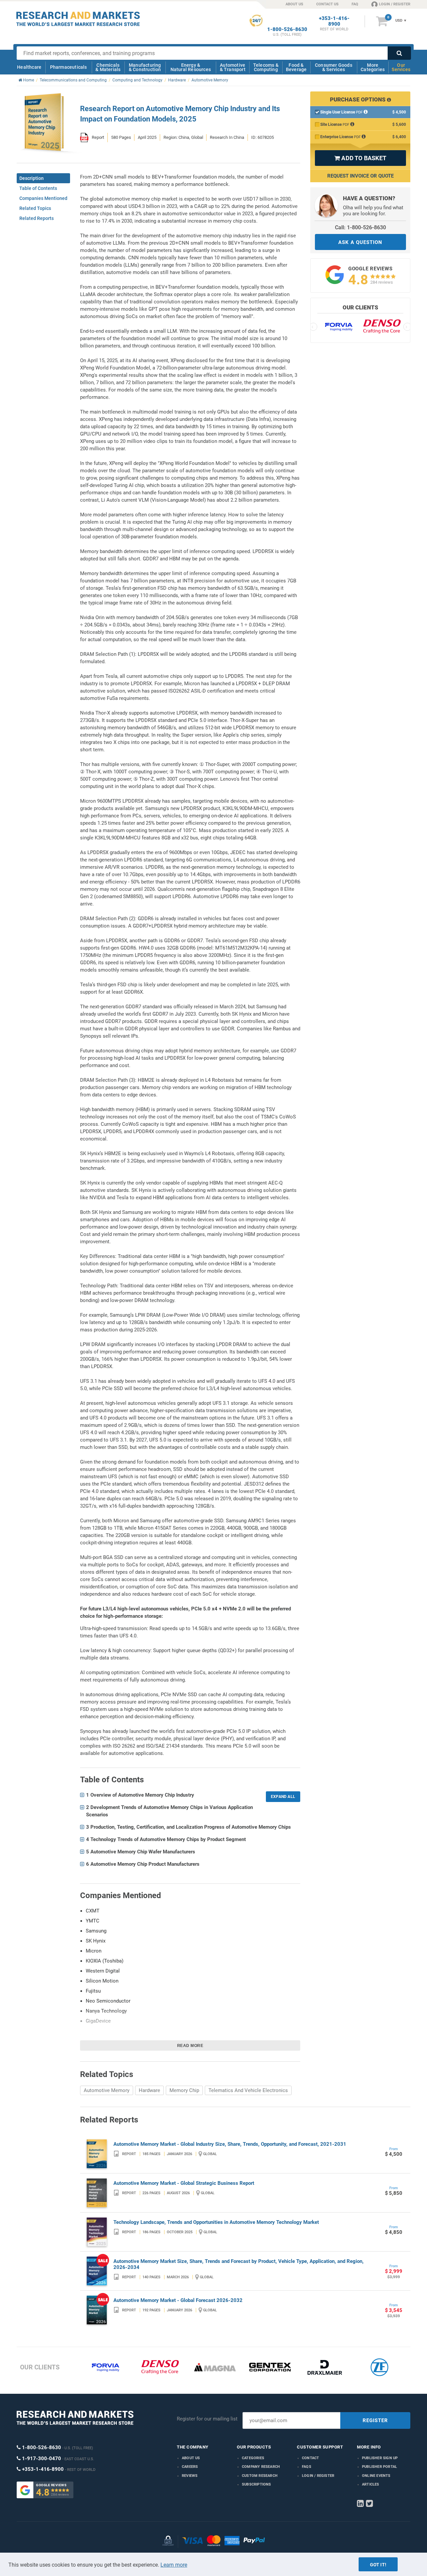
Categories (253, 2458)
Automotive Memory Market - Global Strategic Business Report (184, 2183)
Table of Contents (38, 188)
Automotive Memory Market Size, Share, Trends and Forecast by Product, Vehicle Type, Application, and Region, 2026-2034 (239, 2264)
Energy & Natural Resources (191, 67)
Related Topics (35, 208)
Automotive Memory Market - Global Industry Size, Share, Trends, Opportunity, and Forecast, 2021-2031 (230, 2144)
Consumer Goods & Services (334, 67)
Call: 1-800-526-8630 (360, 227)
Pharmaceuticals (69, 67)
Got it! (378, 2565)
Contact (310, 2458)
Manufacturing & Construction (145, 67)
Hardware (149, 2090)
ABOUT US (294, 4)
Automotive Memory (107, 2090)
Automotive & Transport (233, 67)
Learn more (174, 2565)
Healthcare (29, 67)
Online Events (376, 2476)
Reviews (190, 2476)
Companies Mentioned (43, 198)
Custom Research (260, 2476)
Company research (261, 2467)
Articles (371, 2484)
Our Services (401, 67)
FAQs (307, 2467)
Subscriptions (257, 2484)
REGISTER (375, 2420)
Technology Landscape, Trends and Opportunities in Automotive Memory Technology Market (216, 2222)
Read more (190, 2046)
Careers (190, 2467)
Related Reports (37, 218)
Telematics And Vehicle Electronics (248, 2090)
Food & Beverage (296, 67)
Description (32, 178)
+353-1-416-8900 (334, 21)
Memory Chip (184, 2090)
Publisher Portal (379, 2467)
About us (191, 2458)
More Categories (373, 67)
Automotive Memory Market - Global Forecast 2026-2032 (178, 2300)
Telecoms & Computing (266, 67)
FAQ (355, 4)
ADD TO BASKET (360, 158)
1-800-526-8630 (287, 30)
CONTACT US (327, 4)
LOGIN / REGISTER (395, 4)
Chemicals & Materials (108, 67)
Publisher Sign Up (380, 2458)
